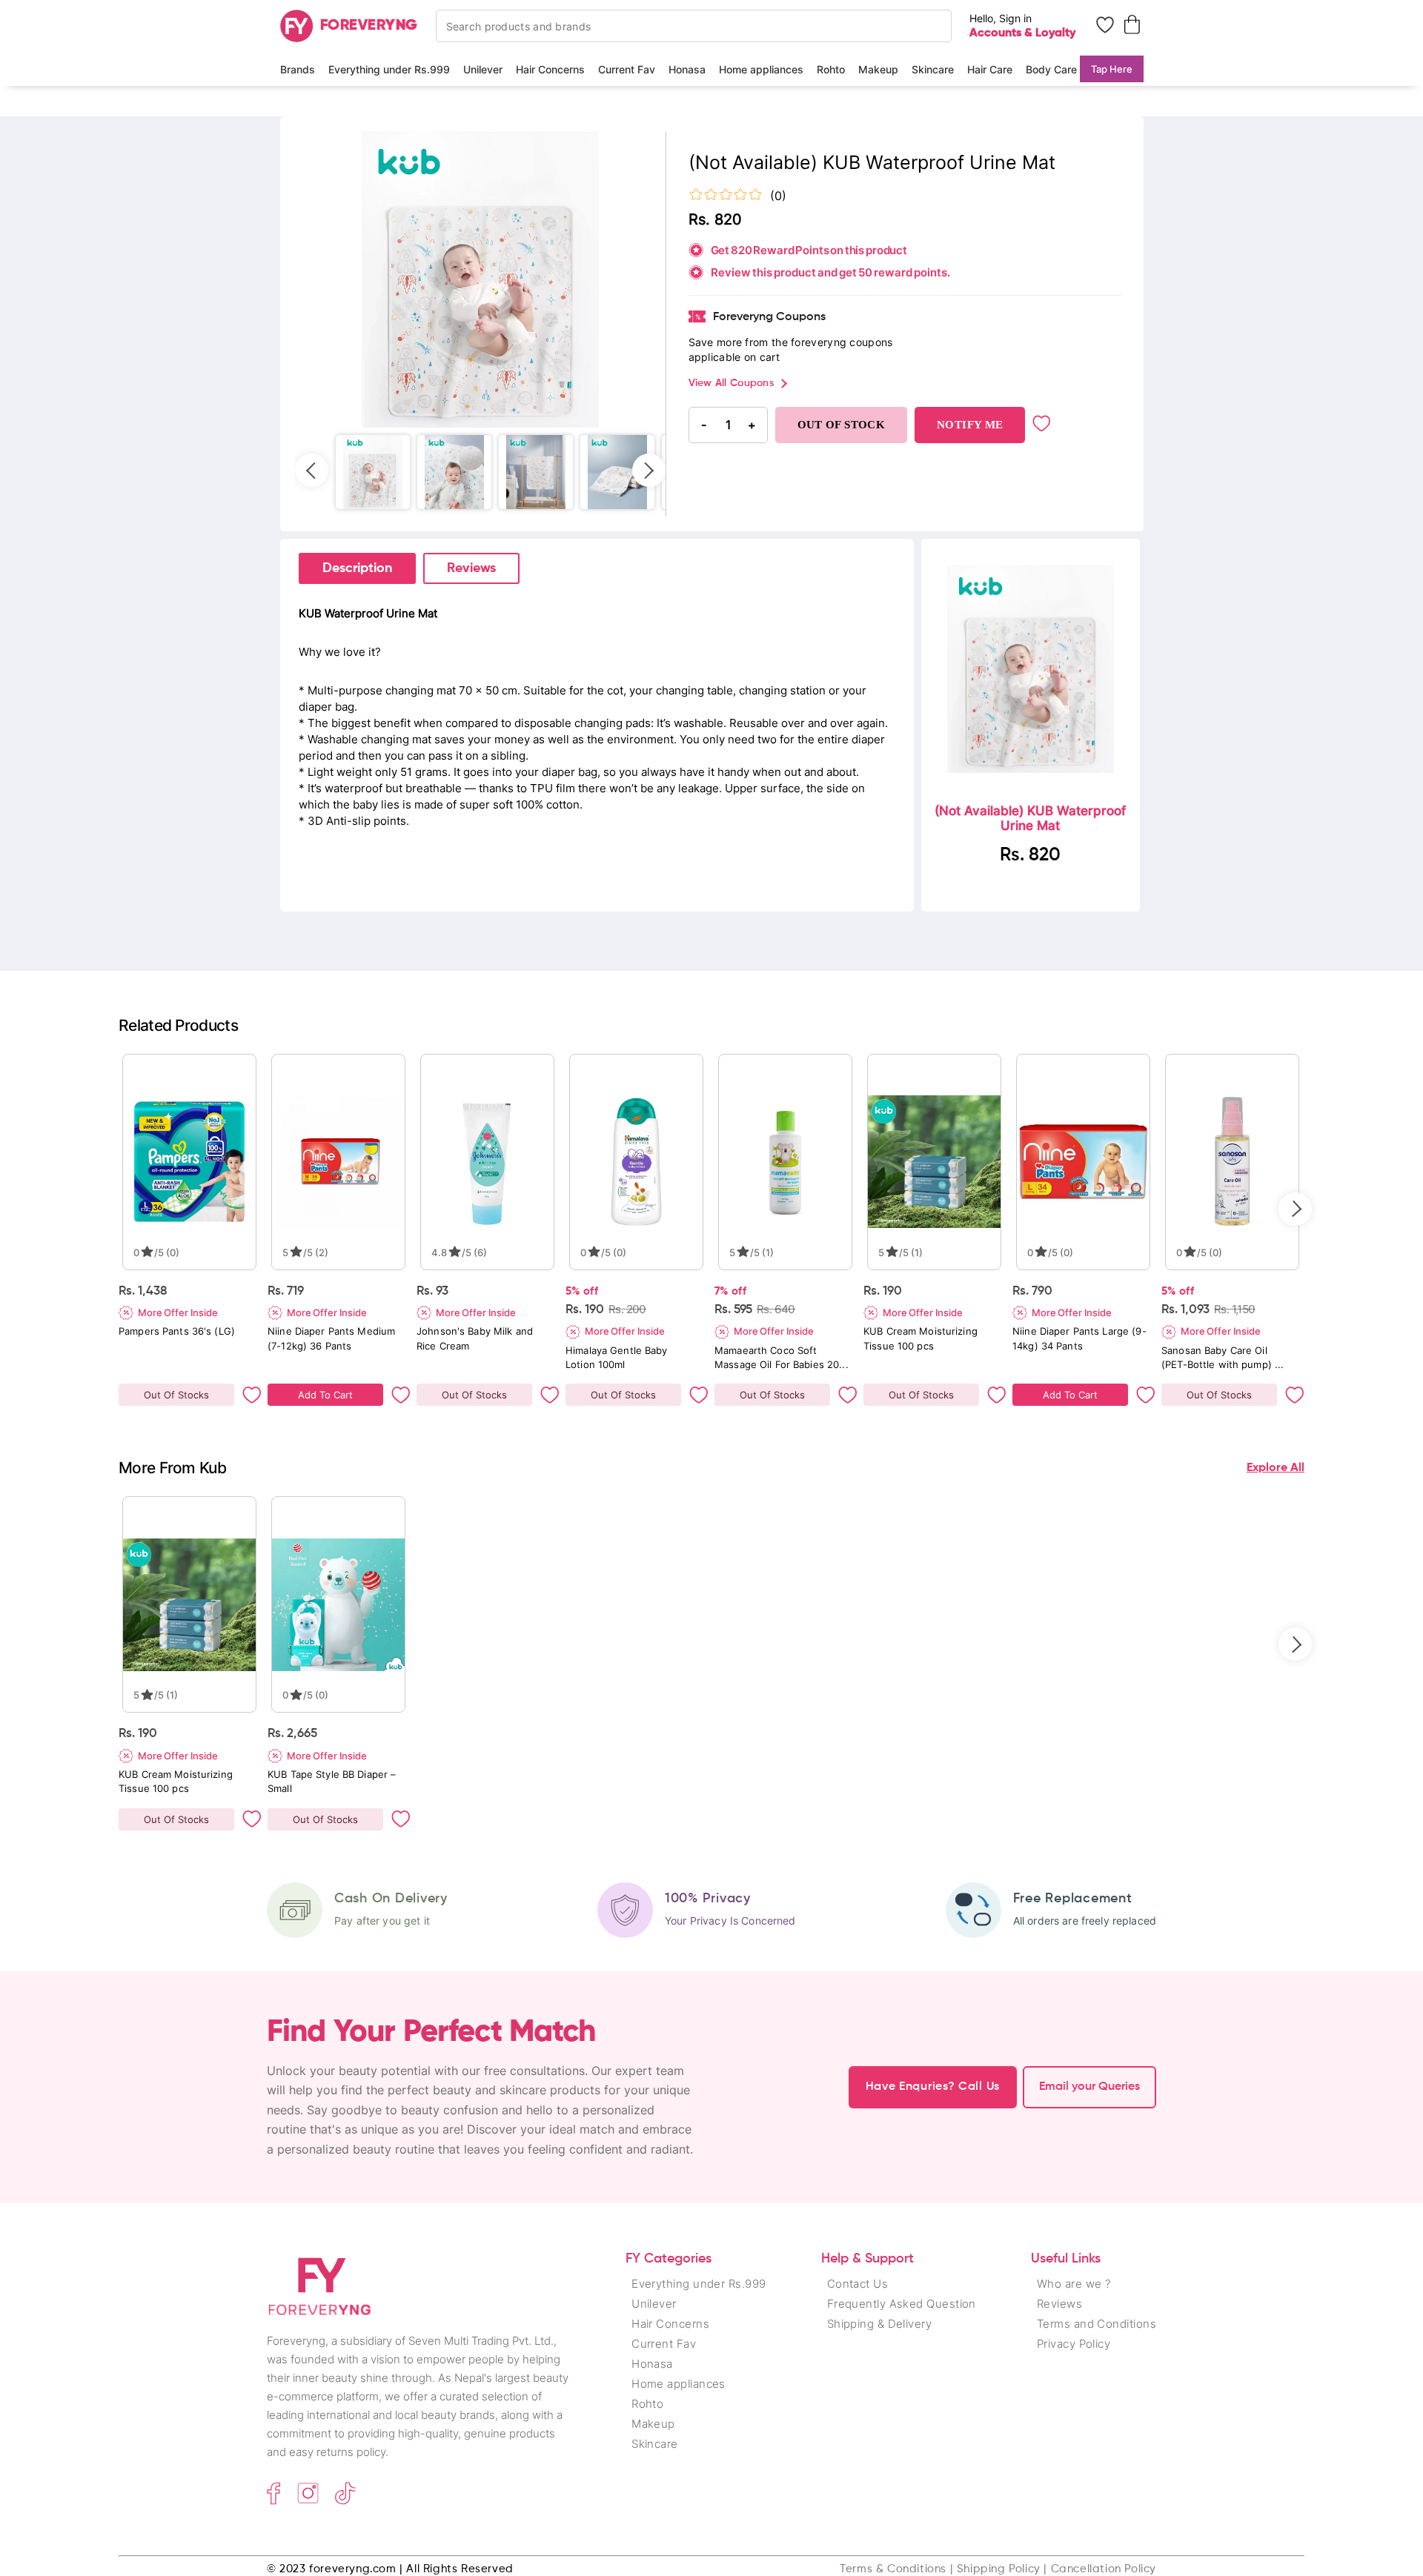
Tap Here (1112, 69)
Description (357, 568)
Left (312, 470)
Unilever (483, 69)
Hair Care (990, 69)
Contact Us (858, 2284)
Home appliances (761, 69)
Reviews (471, 568)
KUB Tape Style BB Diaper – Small (332, 1781)
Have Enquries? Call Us (933, 2087)
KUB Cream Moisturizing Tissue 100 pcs (921, 1338)
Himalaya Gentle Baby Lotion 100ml (617, 1357)
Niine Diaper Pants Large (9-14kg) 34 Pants (1079, 1338)
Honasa (687, 69)
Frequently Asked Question (902, 2304)
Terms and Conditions (1097, 2324)
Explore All (1276, 1468)
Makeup (878, 69)
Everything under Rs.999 (389, 69)
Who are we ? (1074, 2284)
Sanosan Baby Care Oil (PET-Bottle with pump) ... (1223, 1357)
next (1295, 1209)
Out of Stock (842, 425)
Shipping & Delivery (880, 2324)
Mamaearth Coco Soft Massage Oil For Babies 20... (782, 1357)
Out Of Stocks (176, 1395)
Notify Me (970, 425)
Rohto (831, 69)
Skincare (933, 69)
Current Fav (627, 69)
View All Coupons (731, 383)
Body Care (1051, 69)
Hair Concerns (550, 69)
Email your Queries (1089, 2087)
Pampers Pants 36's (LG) (177, 1331)
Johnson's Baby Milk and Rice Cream (475, 1338)
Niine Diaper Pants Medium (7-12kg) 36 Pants (331, 1338)
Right (649, 470)
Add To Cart (325, 1395)
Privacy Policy (1074, 2344)
